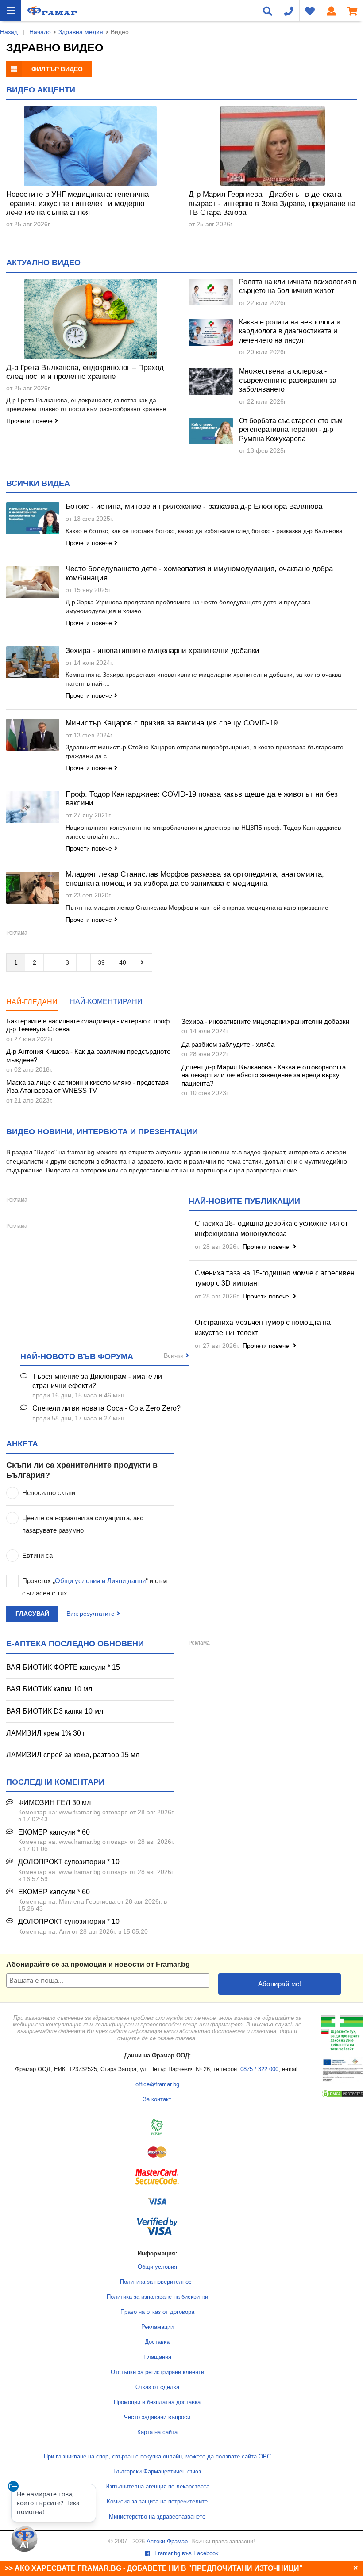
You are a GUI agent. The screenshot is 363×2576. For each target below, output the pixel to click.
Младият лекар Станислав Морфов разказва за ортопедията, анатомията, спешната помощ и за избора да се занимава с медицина (195, 879)
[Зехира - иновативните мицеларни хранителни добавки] (33, 662)
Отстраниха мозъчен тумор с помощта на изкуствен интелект (263, 1328)
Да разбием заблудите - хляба (228, 1044)
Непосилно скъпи (49, 1493)
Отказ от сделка (157, 2387)
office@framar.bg (157, 2084)
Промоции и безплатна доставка (157, 2402)
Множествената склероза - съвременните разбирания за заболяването (288, 380)
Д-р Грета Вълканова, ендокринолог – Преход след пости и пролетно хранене (85, 372)
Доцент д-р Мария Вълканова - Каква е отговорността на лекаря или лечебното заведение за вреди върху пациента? (264, 1075)
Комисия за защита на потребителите (157, 2502)
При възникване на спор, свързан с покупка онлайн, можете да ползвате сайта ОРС (157, 2457)
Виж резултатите (91, 1614)
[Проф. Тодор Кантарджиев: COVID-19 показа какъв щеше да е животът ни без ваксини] (33, 807)
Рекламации (157, 2327)
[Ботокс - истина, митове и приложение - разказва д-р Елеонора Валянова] (33, 518)
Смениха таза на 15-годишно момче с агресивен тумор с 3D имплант (275, 1278)
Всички (174, 1355)
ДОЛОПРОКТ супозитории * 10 (69, 1862)
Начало (40, 32)
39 (101, 962)
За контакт (157, 2099)
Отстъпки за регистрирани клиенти (157, 2372)
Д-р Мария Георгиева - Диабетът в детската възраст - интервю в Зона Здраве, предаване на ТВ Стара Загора (272, 203)
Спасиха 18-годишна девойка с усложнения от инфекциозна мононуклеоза (271, 1229)
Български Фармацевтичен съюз (157, 2472)
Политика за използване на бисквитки (157, 2297)
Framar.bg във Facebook (186, 2553)
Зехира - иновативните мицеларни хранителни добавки (162, 651)
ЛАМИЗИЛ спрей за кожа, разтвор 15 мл (73, 1755)
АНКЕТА (22, 1444)
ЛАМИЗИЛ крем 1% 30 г (46, 1733)
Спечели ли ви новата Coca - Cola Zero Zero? (106, 1408)
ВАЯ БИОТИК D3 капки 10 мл (55, 1711)
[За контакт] (289, 11)
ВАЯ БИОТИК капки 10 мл (49, 1689)
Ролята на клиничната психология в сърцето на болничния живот (298, 286)
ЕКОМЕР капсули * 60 (54, 1832)
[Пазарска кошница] (352, 11)
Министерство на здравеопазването (157, 2517)
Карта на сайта (157, 2432)
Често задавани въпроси (157, 2417)
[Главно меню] (11, 11)
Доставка (157, 2342)
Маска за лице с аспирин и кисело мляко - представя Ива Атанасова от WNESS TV (87, 1086)
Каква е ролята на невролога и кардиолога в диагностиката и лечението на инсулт (290, 331)
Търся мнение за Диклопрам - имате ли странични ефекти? (97, 1381)
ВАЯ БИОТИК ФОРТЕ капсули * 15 (63, 1667)
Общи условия (157, 2267)
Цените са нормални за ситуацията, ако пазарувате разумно (83, 1524)
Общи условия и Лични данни (100, 1581)
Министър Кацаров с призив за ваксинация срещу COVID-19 (172, 723)
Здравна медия (81, 32)
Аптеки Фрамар (167, 2542)
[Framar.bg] (52, 11)
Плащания (157, 2357)
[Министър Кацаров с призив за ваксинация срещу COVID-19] (33, 735)
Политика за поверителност (157, 2282)
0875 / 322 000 (259, 2069)
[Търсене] (267, 11)
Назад (9, 32)
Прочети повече (29, 421)
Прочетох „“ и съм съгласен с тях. (95, 1587)
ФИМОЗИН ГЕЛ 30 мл (54, 1803)
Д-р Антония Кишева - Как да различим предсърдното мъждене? (88, 1055)
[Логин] (331, 11)
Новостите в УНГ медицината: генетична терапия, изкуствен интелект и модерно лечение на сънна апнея (77, 203)
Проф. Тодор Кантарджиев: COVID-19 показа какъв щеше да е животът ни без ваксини (202, 799)
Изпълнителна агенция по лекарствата (157, 2487)
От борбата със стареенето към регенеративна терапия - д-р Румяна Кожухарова (291, 430)
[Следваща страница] (143, 962)
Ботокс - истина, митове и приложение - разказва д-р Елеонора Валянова (194, 506)
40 (123, 962)
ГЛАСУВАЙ (32, 1614)
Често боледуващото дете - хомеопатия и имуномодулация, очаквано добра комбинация (199, 573)
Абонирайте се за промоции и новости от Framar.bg (98, 1964)
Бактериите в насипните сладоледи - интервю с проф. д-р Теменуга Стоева (89, 1025)
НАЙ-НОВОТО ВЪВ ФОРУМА (77, 1356)
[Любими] (310, 11)
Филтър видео (57, 69)
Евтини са (37, 1555)
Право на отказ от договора (157, 2312)
